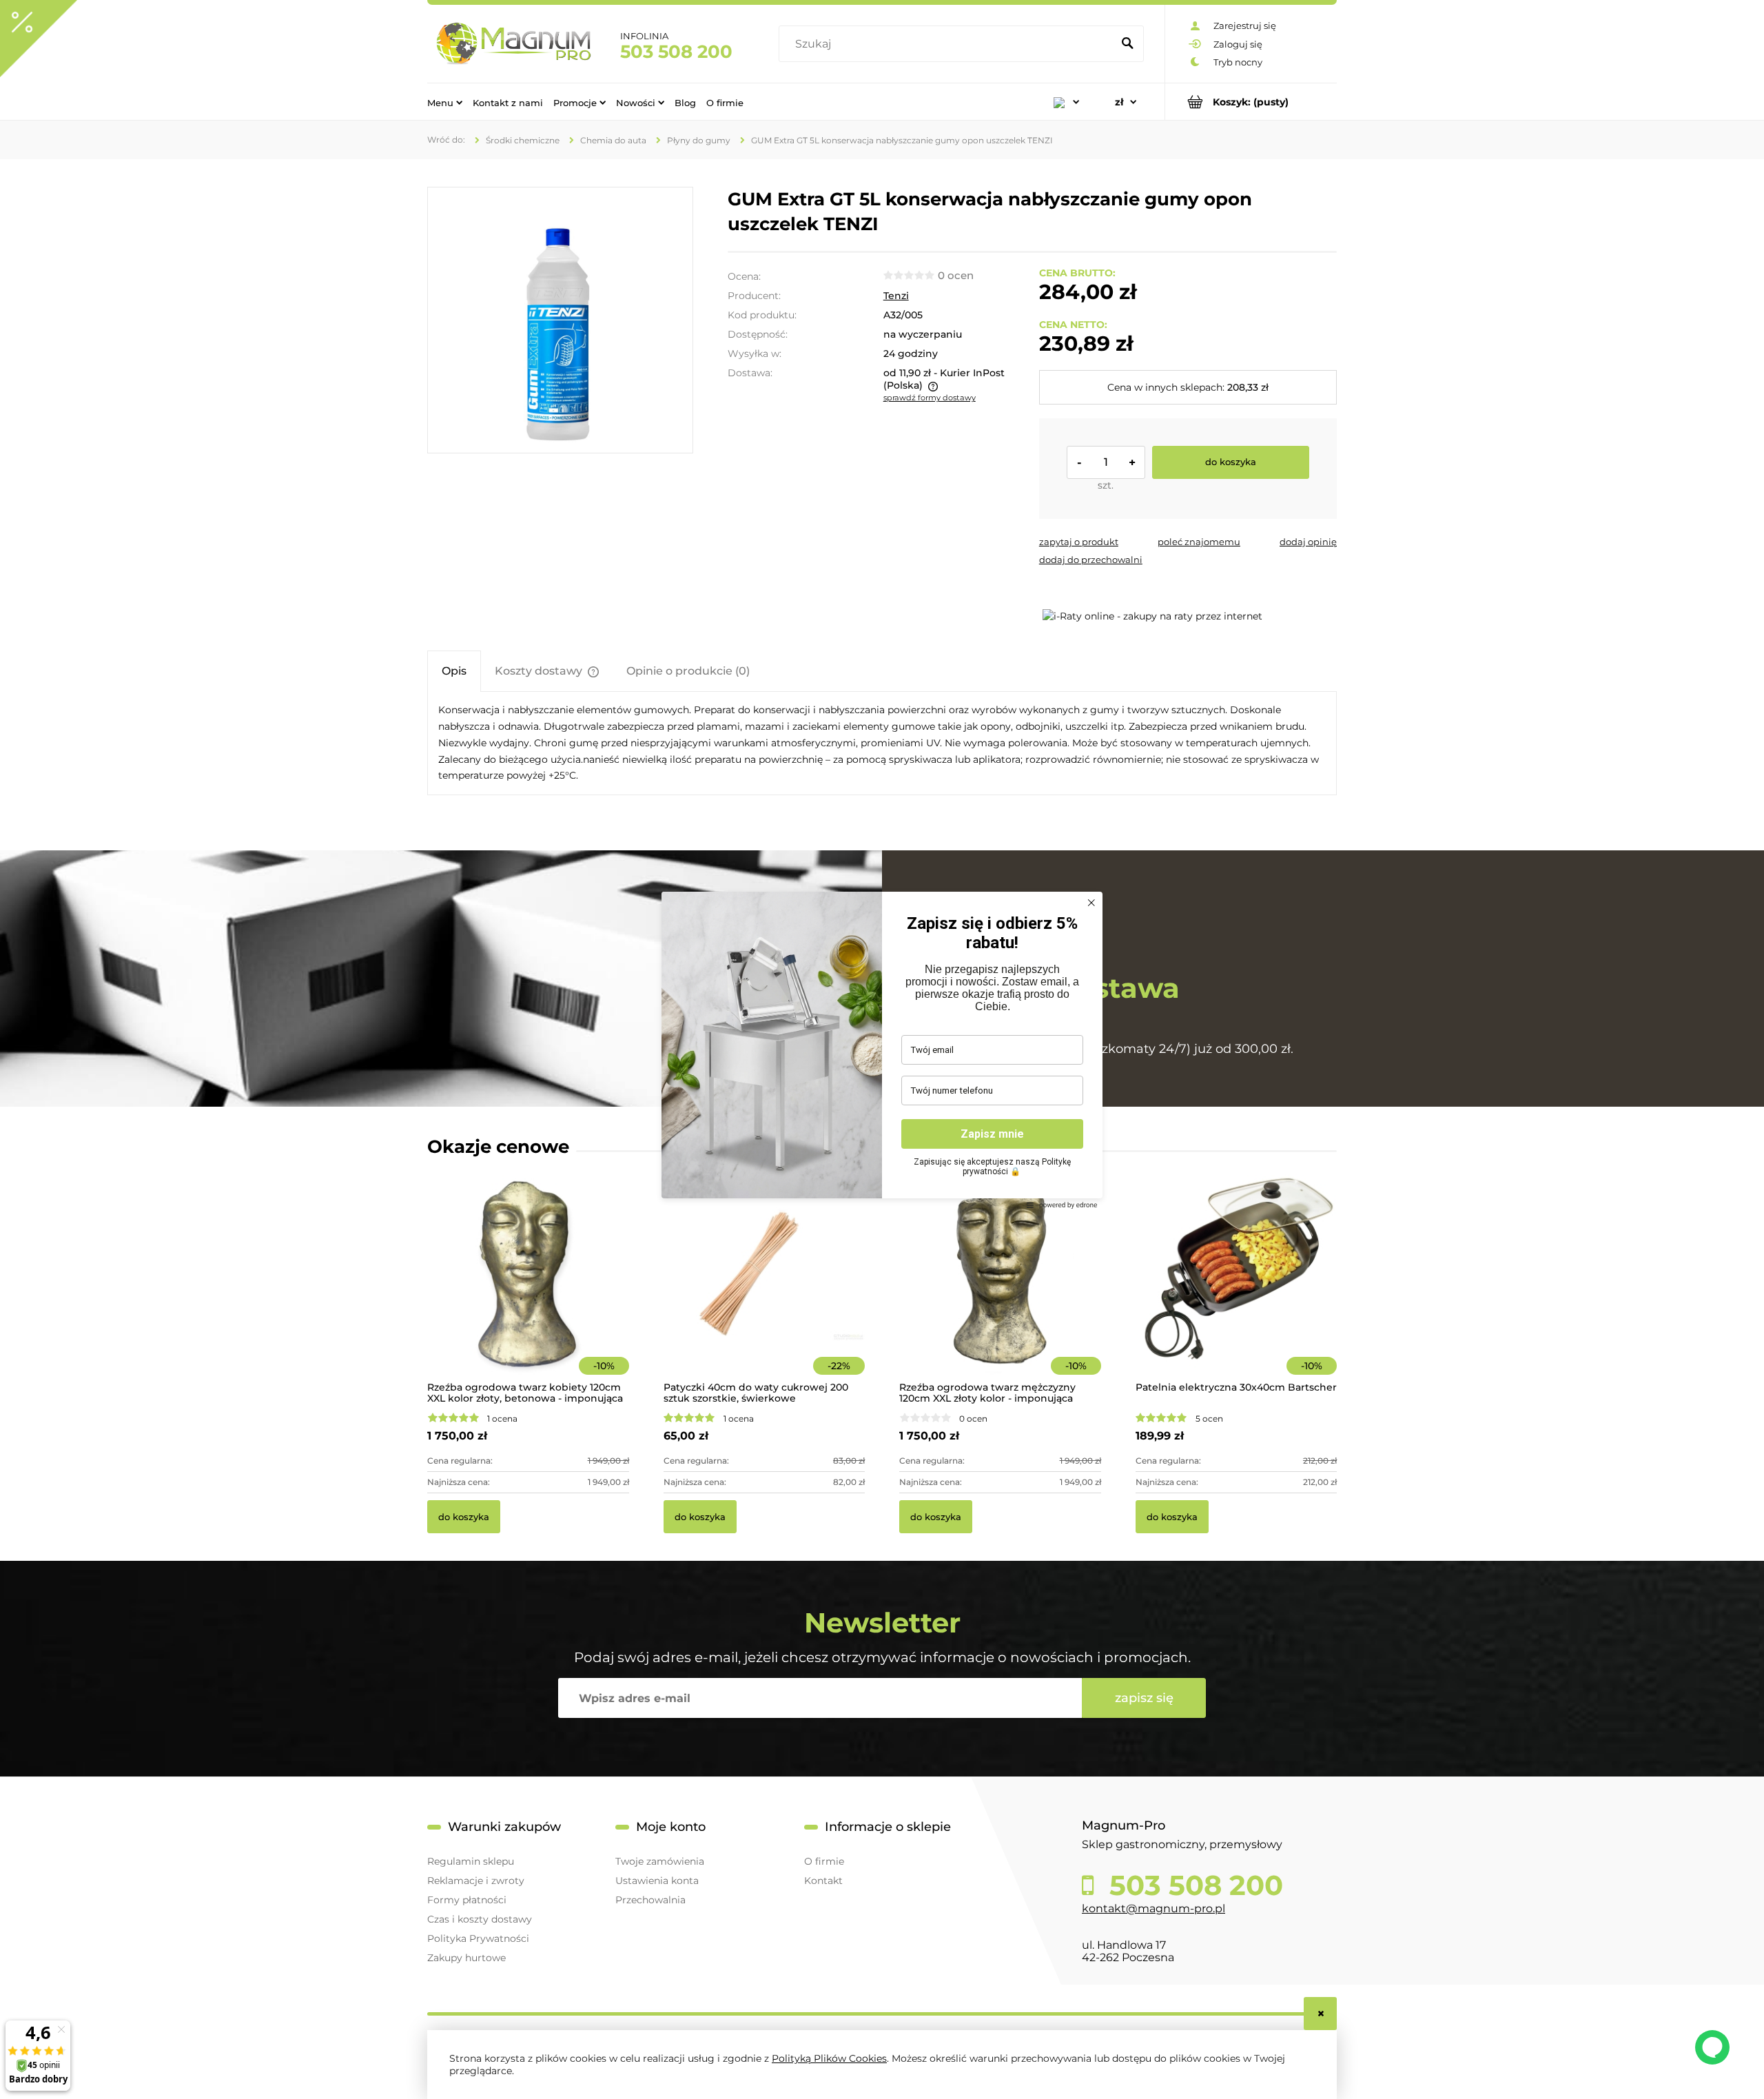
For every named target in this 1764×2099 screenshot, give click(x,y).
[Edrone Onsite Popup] (882, 1049)
